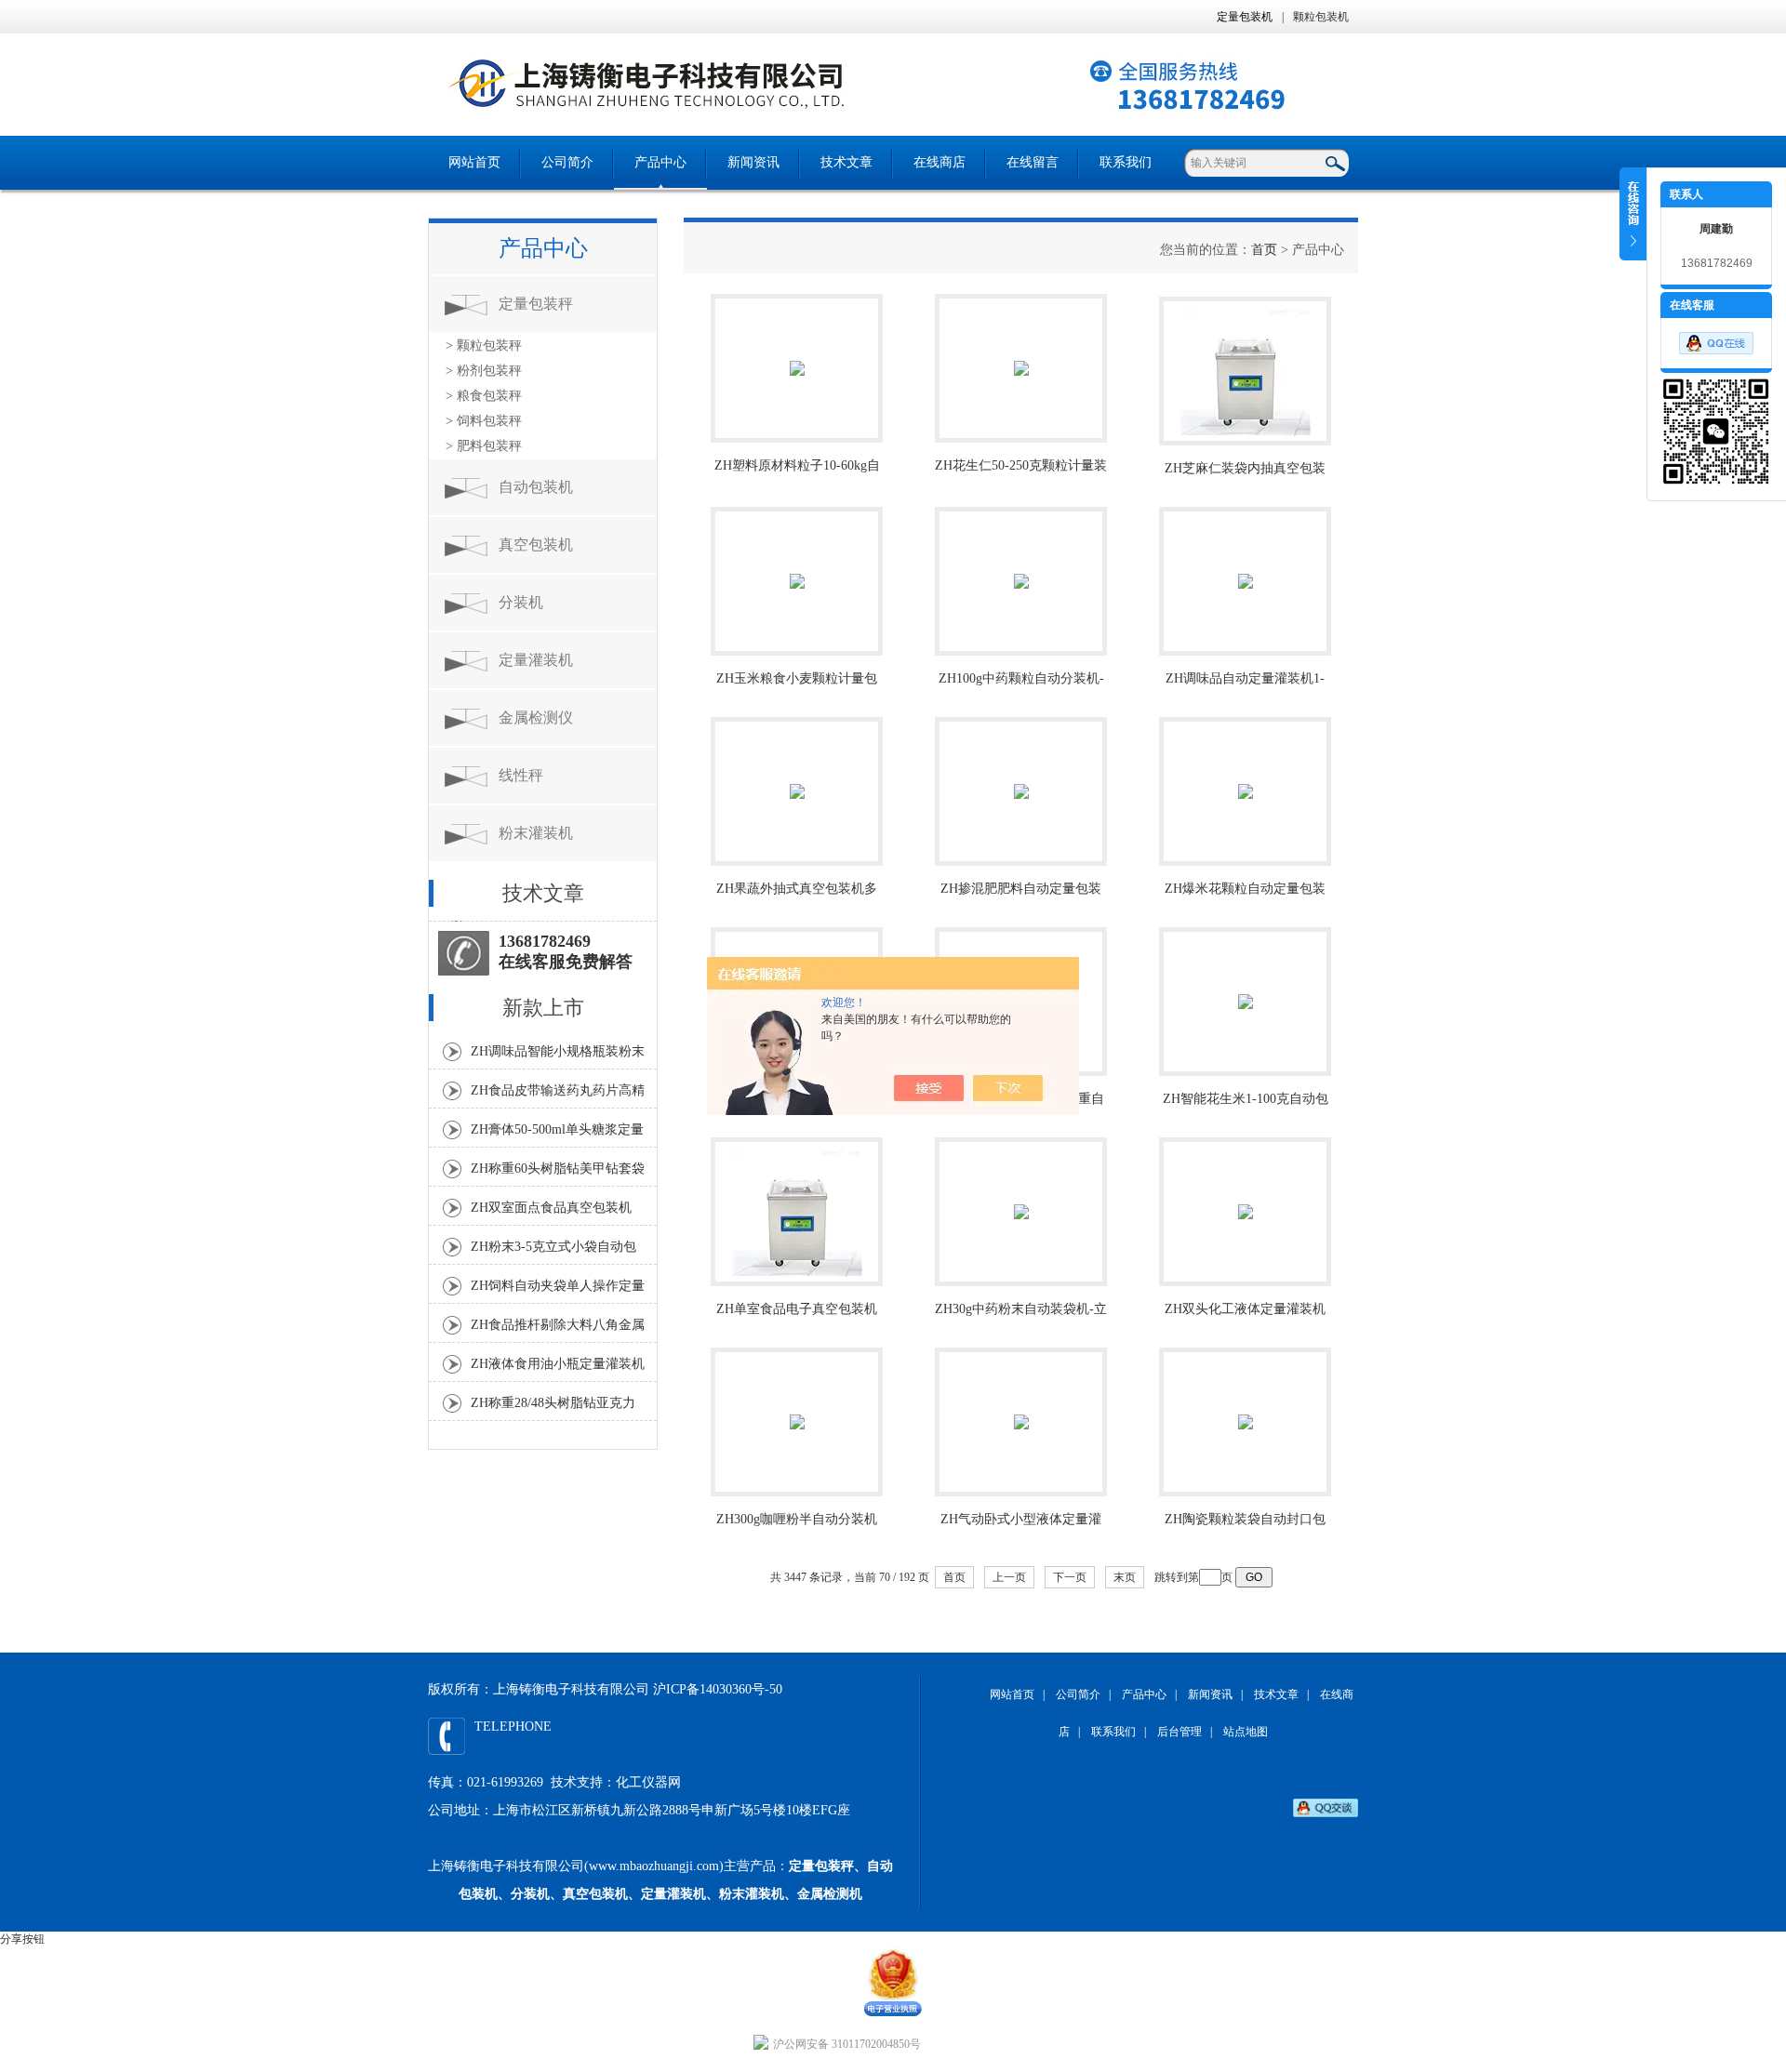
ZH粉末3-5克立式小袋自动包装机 (553, 1252)
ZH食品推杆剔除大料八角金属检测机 (558, 1330)
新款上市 (543, 1008)
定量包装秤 (536, 304)
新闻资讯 (753, 162)
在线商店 (940, 162)
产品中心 (660, 162)
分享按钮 (22, 1939)
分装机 (521, 602)
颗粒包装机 (1321, 17)
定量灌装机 (536, 660)
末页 (1125, 1577)
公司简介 (567, 162)
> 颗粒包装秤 (484, 345)
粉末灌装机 (536, 833)
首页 (1264, 250)
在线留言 (1033, 162)
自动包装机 (536, 487)
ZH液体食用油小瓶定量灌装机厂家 (558, 1369)
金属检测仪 (536, 717)
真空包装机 (536, 545)
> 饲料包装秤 (484, 421)
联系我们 (1126, 162)
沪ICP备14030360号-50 (718, 1689)
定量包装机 (1245, 17)
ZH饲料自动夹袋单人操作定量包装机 (558, 1291)
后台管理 (1180, 1732)
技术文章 (846, 162)
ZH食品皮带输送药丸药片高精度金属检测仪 (558, 1096)
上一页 (1009, 1577)
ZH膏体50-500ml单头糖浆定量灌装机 (557, 1135)
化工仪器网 (648, 1782)
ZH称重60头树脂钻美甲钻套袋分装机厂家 (558, 1174)
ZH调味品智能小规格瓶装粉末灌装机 (558, 1056)
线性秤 (521, 775)
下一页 (1070, 1577)
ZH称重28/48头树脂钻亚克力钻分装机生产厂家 (553, 1408)
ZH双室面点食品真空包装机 (551, 1208)
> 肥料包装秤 (484, 446)
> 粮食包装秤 (484, 396)
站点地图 (1246, 1732)
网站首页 (474, 162)
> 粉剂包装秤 (484, 371)
